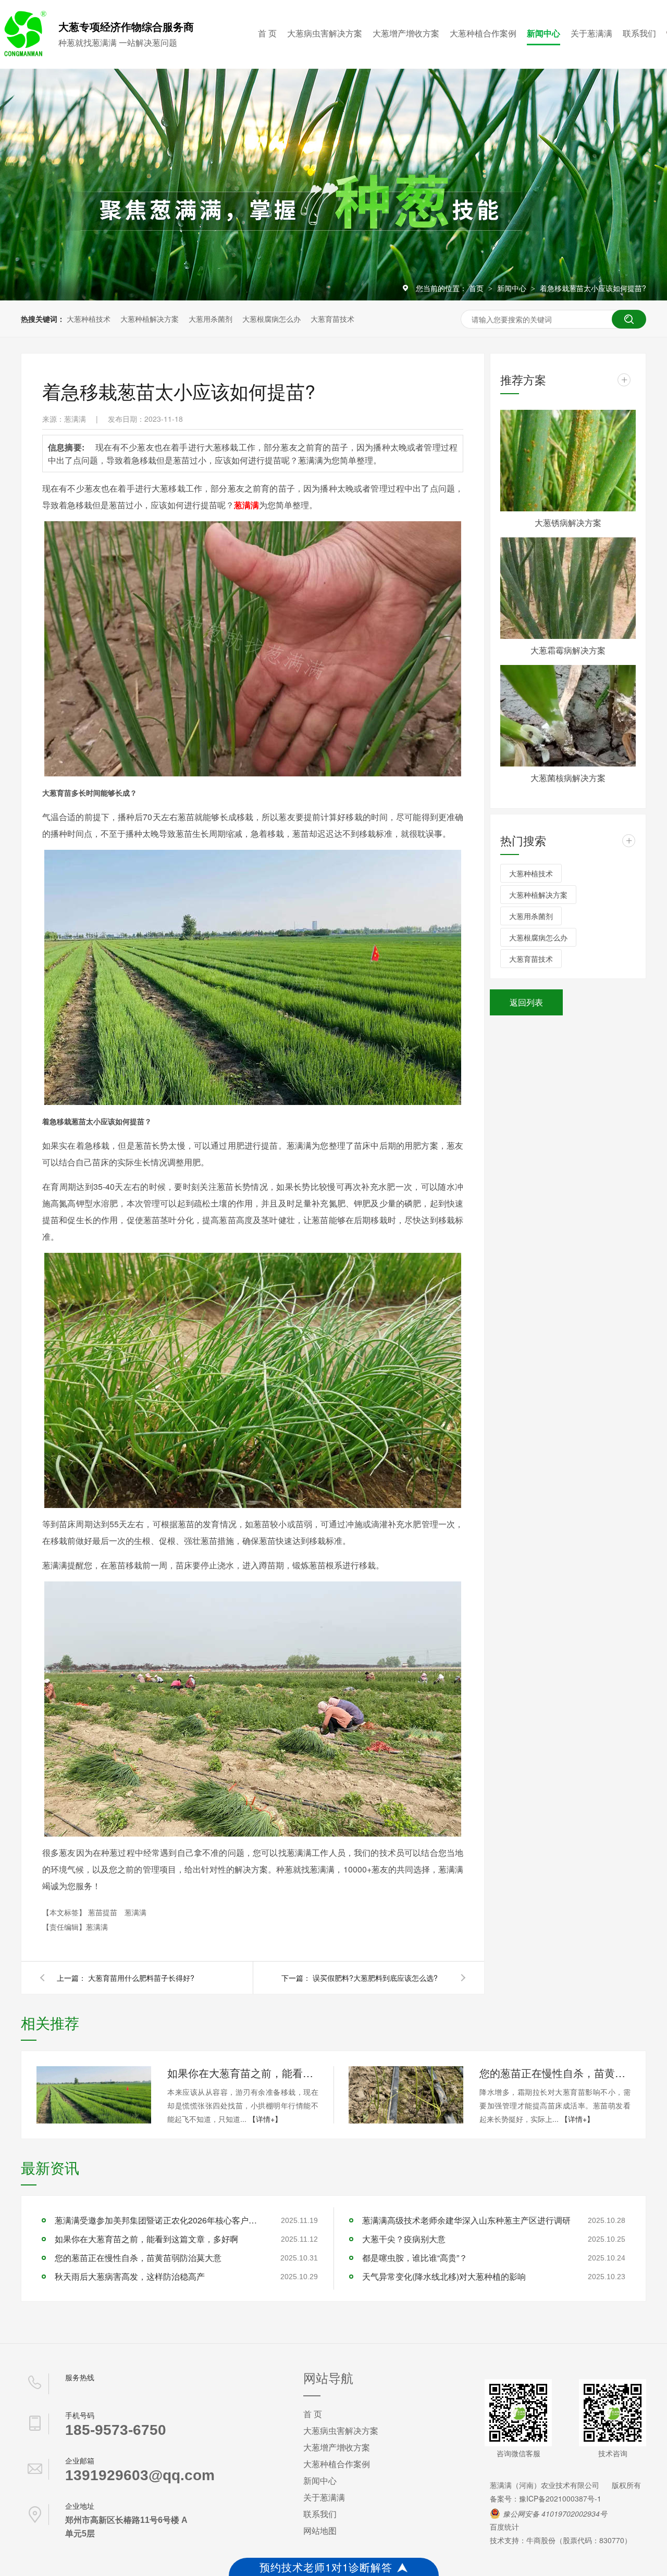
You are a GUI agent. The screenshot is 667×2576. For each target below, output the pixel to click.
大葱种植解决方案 (150, 319)
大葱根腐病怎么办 (271, 319)
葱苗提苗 (104, 1912)
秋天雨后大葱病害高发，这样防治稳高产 (130, 2276)
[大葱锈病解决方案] (568, 461)
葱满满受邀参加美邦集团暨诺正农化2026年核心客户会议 (159, 2220)
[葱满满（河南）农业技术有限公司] (23, 54)
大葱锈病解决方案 (568, 523)
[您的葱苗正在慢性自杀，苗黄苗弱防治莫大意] (406, 2095)
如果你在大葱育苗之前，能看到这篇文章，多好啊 (243, 2073)
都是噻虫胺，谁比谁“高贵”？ (415, 2258)
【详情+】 (265, 2119)
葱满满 (135, 1912)
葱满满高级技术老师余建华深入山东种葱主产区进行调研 (466, 2220)
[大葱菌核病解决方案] (568, 716)
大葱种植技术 (89, 319)
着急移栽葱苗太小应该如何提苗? (593, 288)
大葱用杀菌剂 (211, 319)
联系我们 (639, 33)
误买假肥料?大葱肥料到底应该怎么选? (375, 1978)
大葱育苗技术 (332, 319)
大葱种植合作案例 (483, 33)
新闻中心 (544, 33)
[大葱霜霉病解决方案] (568, 588)
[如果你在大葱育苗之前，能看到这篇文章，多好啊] (94, 2095)
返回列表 (526, 1002)
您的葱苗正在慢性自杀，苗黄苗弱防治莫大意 (555, 2073)
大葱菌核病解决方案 (568, 778)
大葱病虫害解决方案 (325, 33)
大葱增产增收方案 (406, 33)
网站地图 (320, 2530)
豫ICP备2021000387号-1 (560, 2498)
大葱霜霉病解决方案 (568, 650)
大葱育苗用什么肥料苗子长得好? (141, 1978)
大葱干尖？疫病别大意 (404, 2239)
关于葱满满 (591, 33)
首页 (477, 288)
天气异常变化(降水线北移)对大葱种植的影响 (444, 2276)
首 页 (267, 33)
